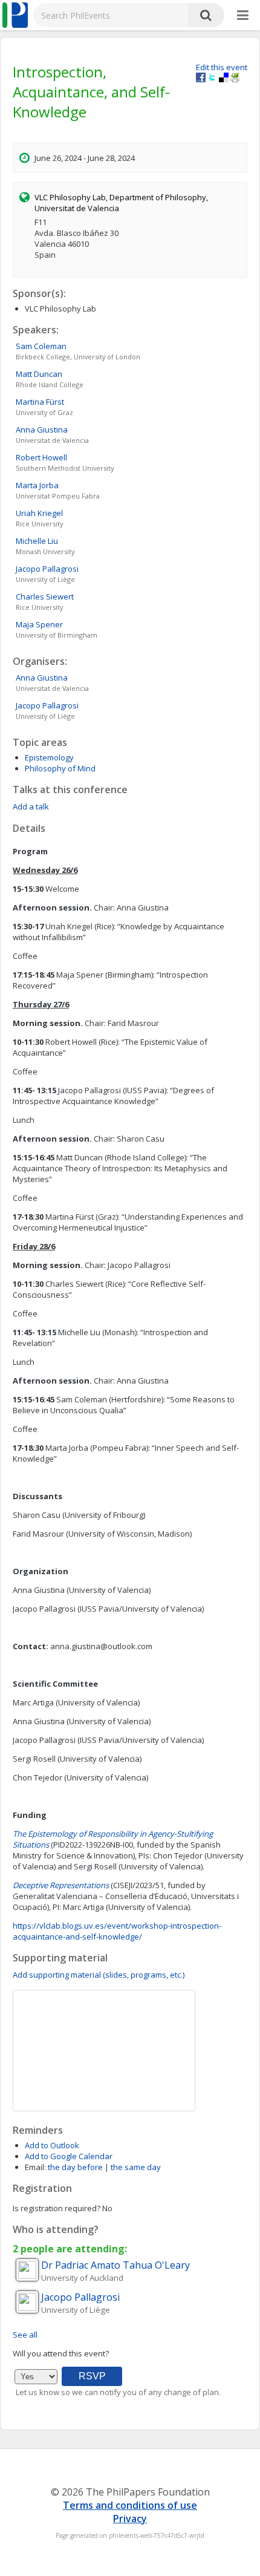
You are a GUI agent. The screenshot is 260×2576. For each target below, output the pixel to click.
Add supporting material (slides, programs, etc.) (99, 1975)
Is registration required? (57, 2208)
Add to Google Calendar (69, 2156)
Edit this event (222, 67)
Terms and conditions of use (130, 2505)
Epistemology (49, 757)
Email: (35, 2167)
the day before (75, 2167)
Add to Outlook (52, 2145)
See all (25, 2335)
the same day (136, 2167)
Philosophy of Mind (60, 768)
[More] (243, 16)
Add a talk (31, 806)
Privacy (130, 2519)
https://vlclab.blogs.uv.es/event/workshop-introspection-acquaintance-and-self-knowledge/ (117, 1931)
